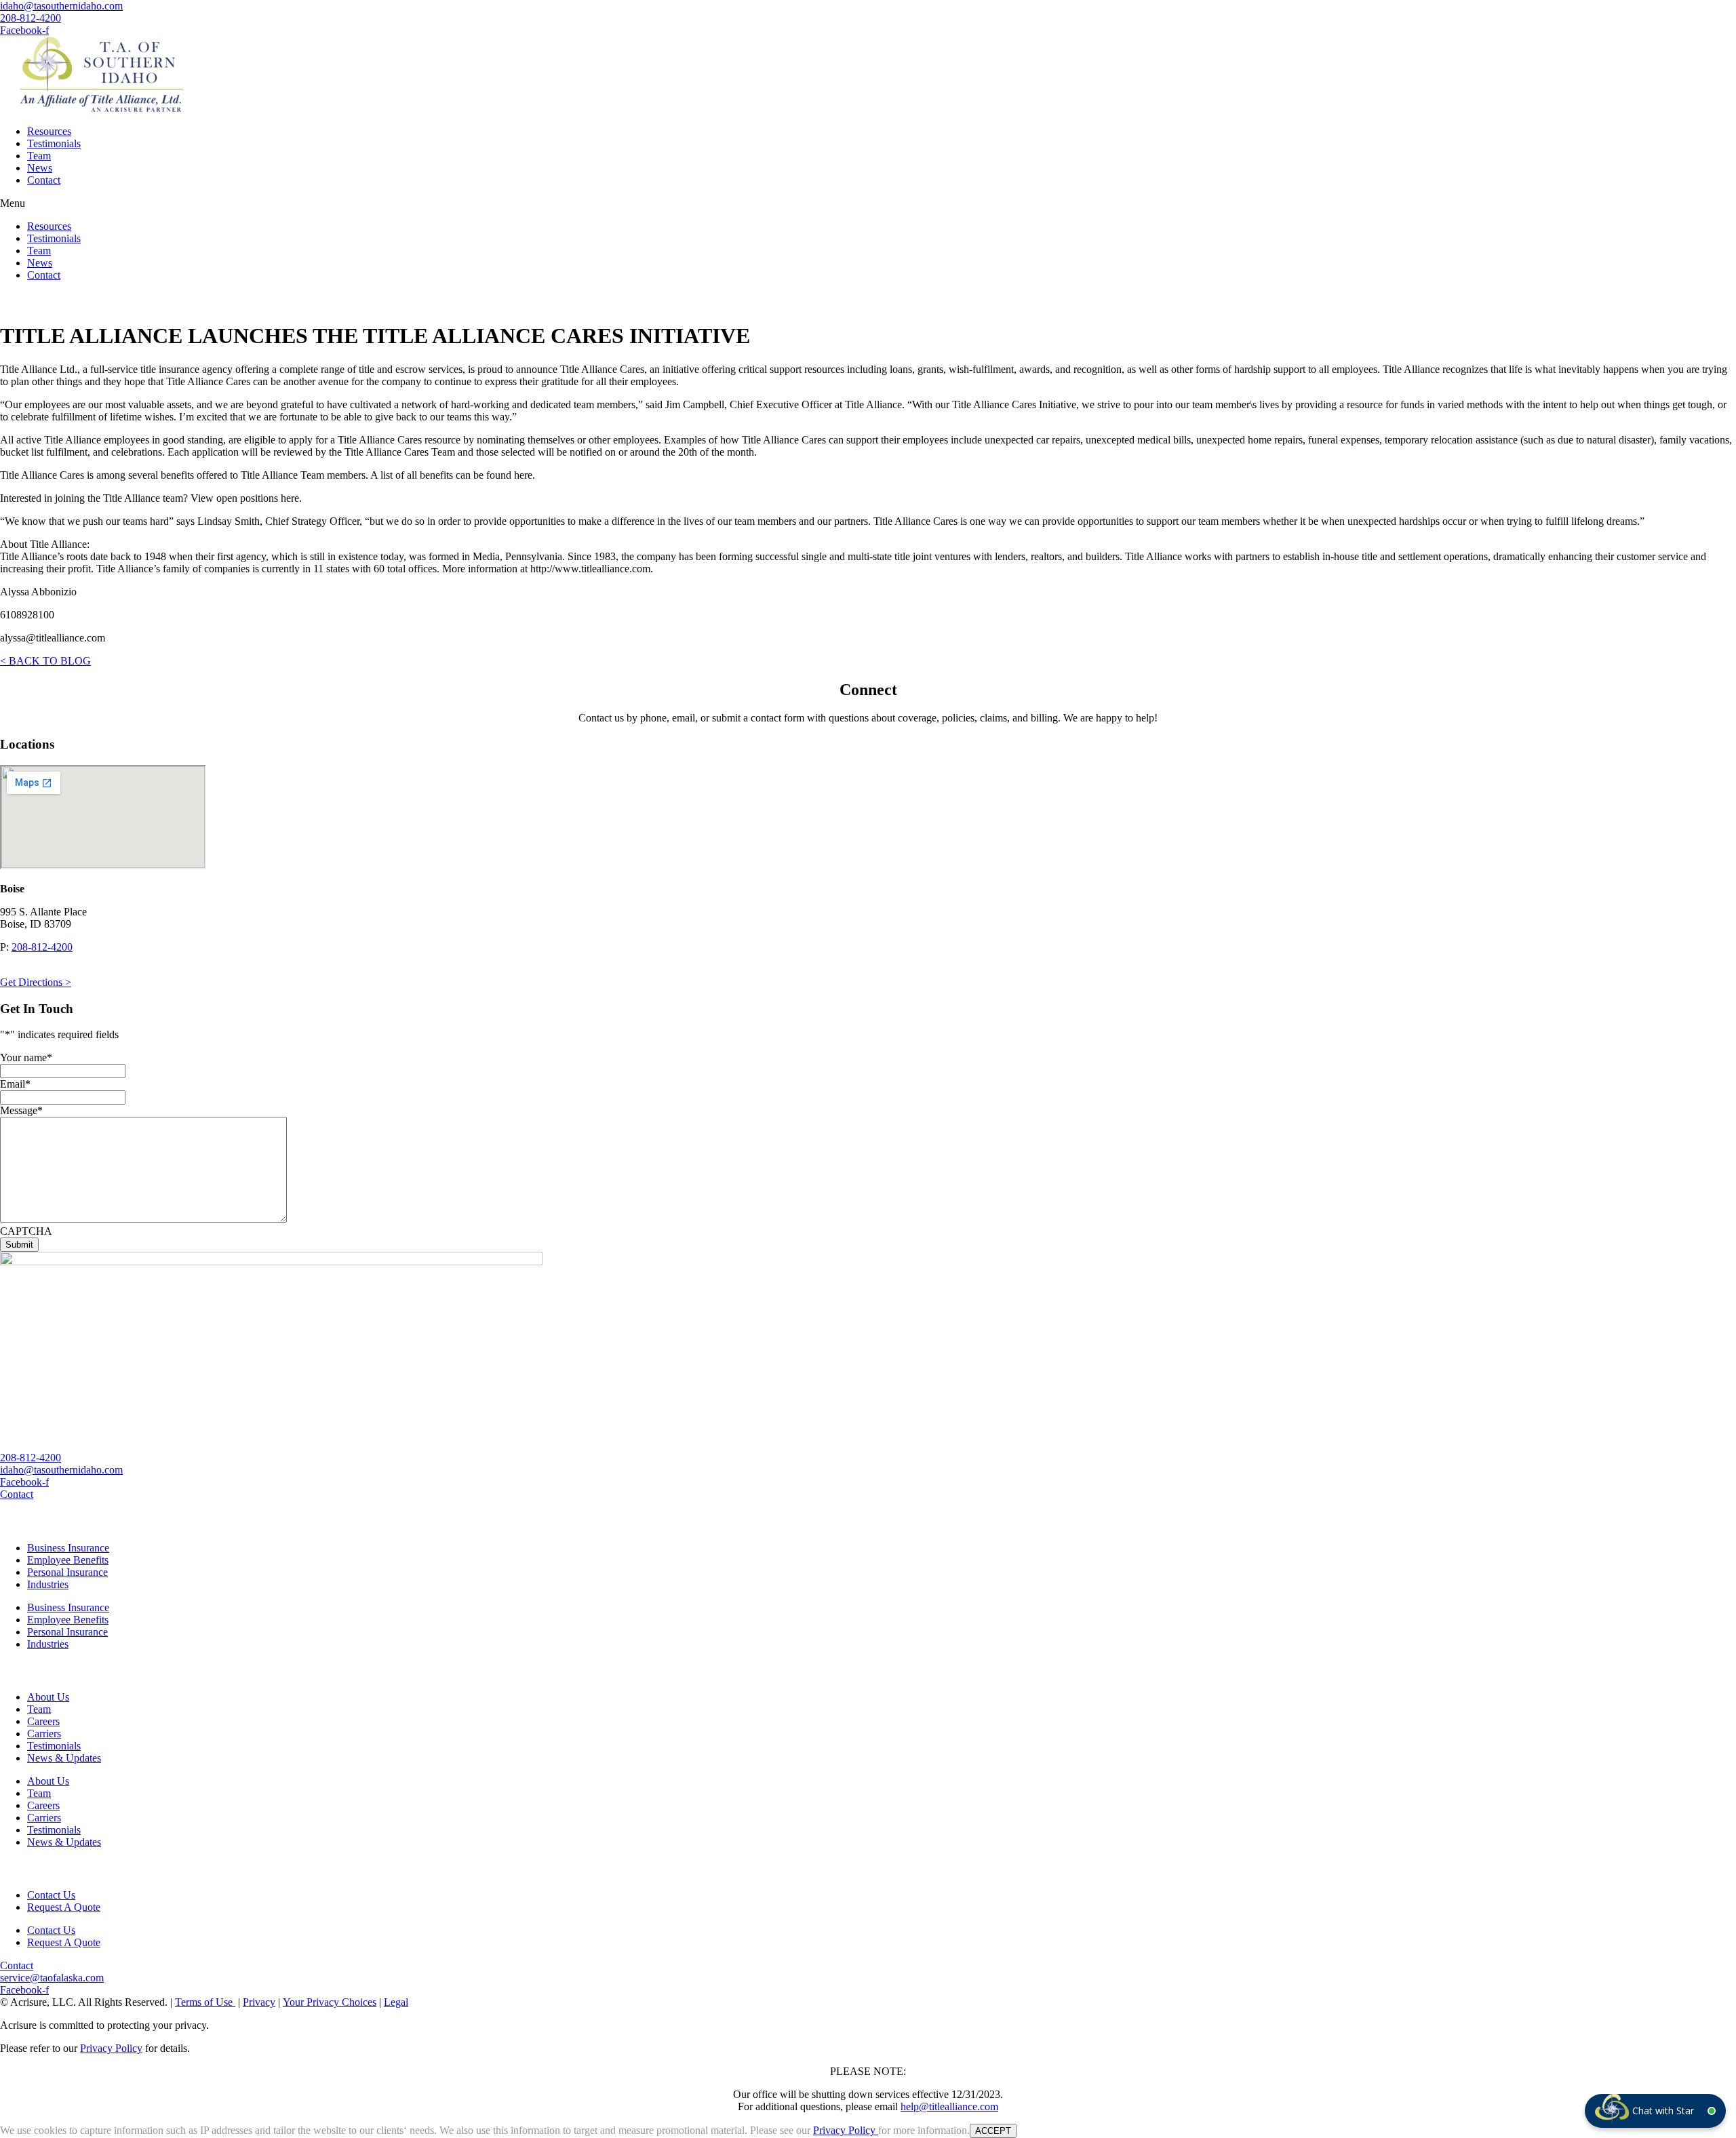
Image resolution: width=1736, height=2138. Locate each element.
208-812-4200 (42, 947)
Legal (396, 2002)
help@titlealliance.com (949, 2106)
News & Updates (64, 1758)
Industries (48, 1584)
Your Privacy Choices (330, 2002)
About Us (48, 1697)
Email (15, 1084)
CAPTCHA (26, 1231)
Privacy (259, 2002)
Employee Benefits (68, 1560)
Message (21, 1110)
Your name (26, 1057)
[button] (868, 203)
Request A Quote (64, 1907)
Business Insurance (68, 1548)
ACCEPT (993, 2131)
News (40, 168)
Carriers (44, 1734)
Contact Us (51, 1895)
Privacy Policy (111, 2048)
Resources (49, 131)
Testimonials (54, 143)
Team (39, 156)
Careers (43, 1721)
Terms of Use (205, 2002)
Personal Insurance (67, 1572)
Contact (44, 180)
